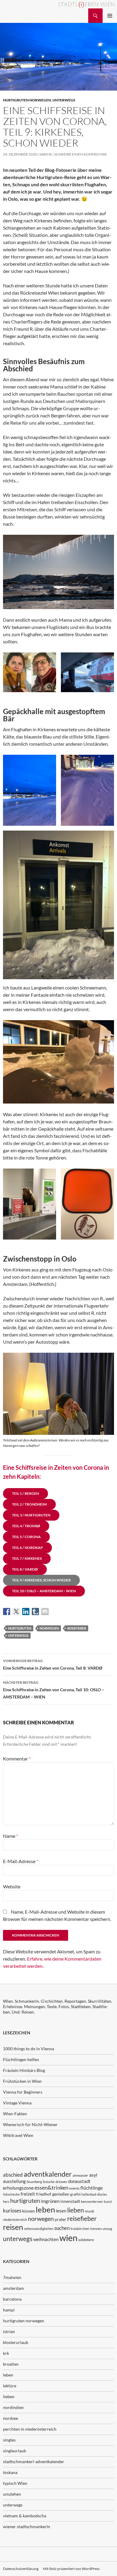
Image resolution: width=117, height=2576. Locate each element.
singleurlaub (15, 2451)
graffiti (75, 2194)
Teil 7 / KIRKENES (27, 1558)
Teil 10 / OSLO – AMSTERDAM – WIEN (44, 1591)
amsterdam (13, 2288)
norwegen (49, 1628)
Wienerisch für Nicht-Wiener (30, 2124)
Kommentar (17, 1759)
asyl (93, 2175)
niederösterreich (15, 2220)
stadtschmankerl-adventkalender (34, 2461)
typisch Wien (15, 2483)
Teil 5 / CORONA (26, 1537)
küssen (28, 2211)
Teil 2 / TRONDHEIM (29, 1504)
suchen (62, 2228)
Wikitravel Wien (18, 2135)
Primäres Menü (110, 16)
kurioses (12, 2211)
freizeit (28, 2194)
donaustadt (79, 2181)
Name (10, 1836)
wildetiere (86, 2240)
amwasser (80, 2175)
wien (68, 2238)
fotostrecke (11, 2194)
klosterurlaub (16, 2342)
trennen (96, 2229)
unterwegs (64, 100)
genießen (61, 2194)
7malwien (12, 2277)
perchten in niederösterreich (30, 2429)
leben (45, 2209)
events (74, 2188)
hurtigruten (20, 1628)
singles (9, 2440)
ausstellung (14, 2181)
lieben (76, 2210)
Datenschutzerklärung (21, 2569)
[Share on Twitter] (16, 1612)
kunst (108, 2201)
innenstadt (70, 2201)
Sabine (46, 154)
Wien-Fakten (15, 2114)
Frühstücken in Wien (22, 2081)
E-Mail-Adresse (21, 1861)
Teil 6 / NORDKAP (27, 1548)
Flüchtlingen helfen (21, 2059)
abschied (13, 2175)
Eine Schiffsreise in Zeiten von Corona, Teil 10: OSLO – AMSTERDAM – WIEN (54, 1690)
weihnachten (46, 2239)
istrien (9, 2331)
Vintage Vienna (17, 2103)
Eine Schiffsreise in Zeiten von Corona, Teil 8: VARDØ (53, 1664)
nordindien (13, 2407)
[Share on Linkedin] (26, 1612)
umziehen (12, 2494)
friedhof (44, 2194)
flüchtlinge (91, 2188)
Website (12, 1886)
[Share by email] (45, 1612)
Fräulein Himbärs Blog (24, 2070)
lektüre (10, 2386)
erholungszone (18, 2188)
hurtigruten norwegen (27, 100)
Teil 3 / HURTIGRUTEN (31, 1515)
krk (6, 2353)
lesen (61, 2211)
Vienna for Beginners (23, 2092)
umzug (107, 2229)
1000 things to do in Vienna (28, 2049)
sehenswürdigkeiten (39, 2229)
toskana (10, 2472)
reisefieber (77, 1628)
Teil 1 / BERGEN (25, 1493)
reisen (13, 2227)
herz (6, 2201)
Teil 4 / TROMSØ (26, 1526)
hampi (9, 2310)
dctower (61, 2182)
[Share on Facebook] (7, 1612)
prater (60, 2219)
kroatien (11, 2364)
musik (90, 2211)
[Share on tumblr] (35, 1612)
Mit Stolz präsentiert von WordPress (71, 2569)
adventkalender (48, 2174)
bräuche (49, 2182)
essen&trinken (51, 2187)
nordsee (10, 2418)
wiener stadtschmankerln (27, 2526)
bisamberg (34, 2182)
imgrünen (50, 2201)
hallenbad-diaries (94, 2194)
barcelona (12, 2299)
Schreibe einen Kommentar (81, 154)
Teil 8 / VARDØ (25, 1569)
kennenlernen (92, 2201)
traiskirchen (80, 2229)
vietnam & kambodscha (25, 2516)
